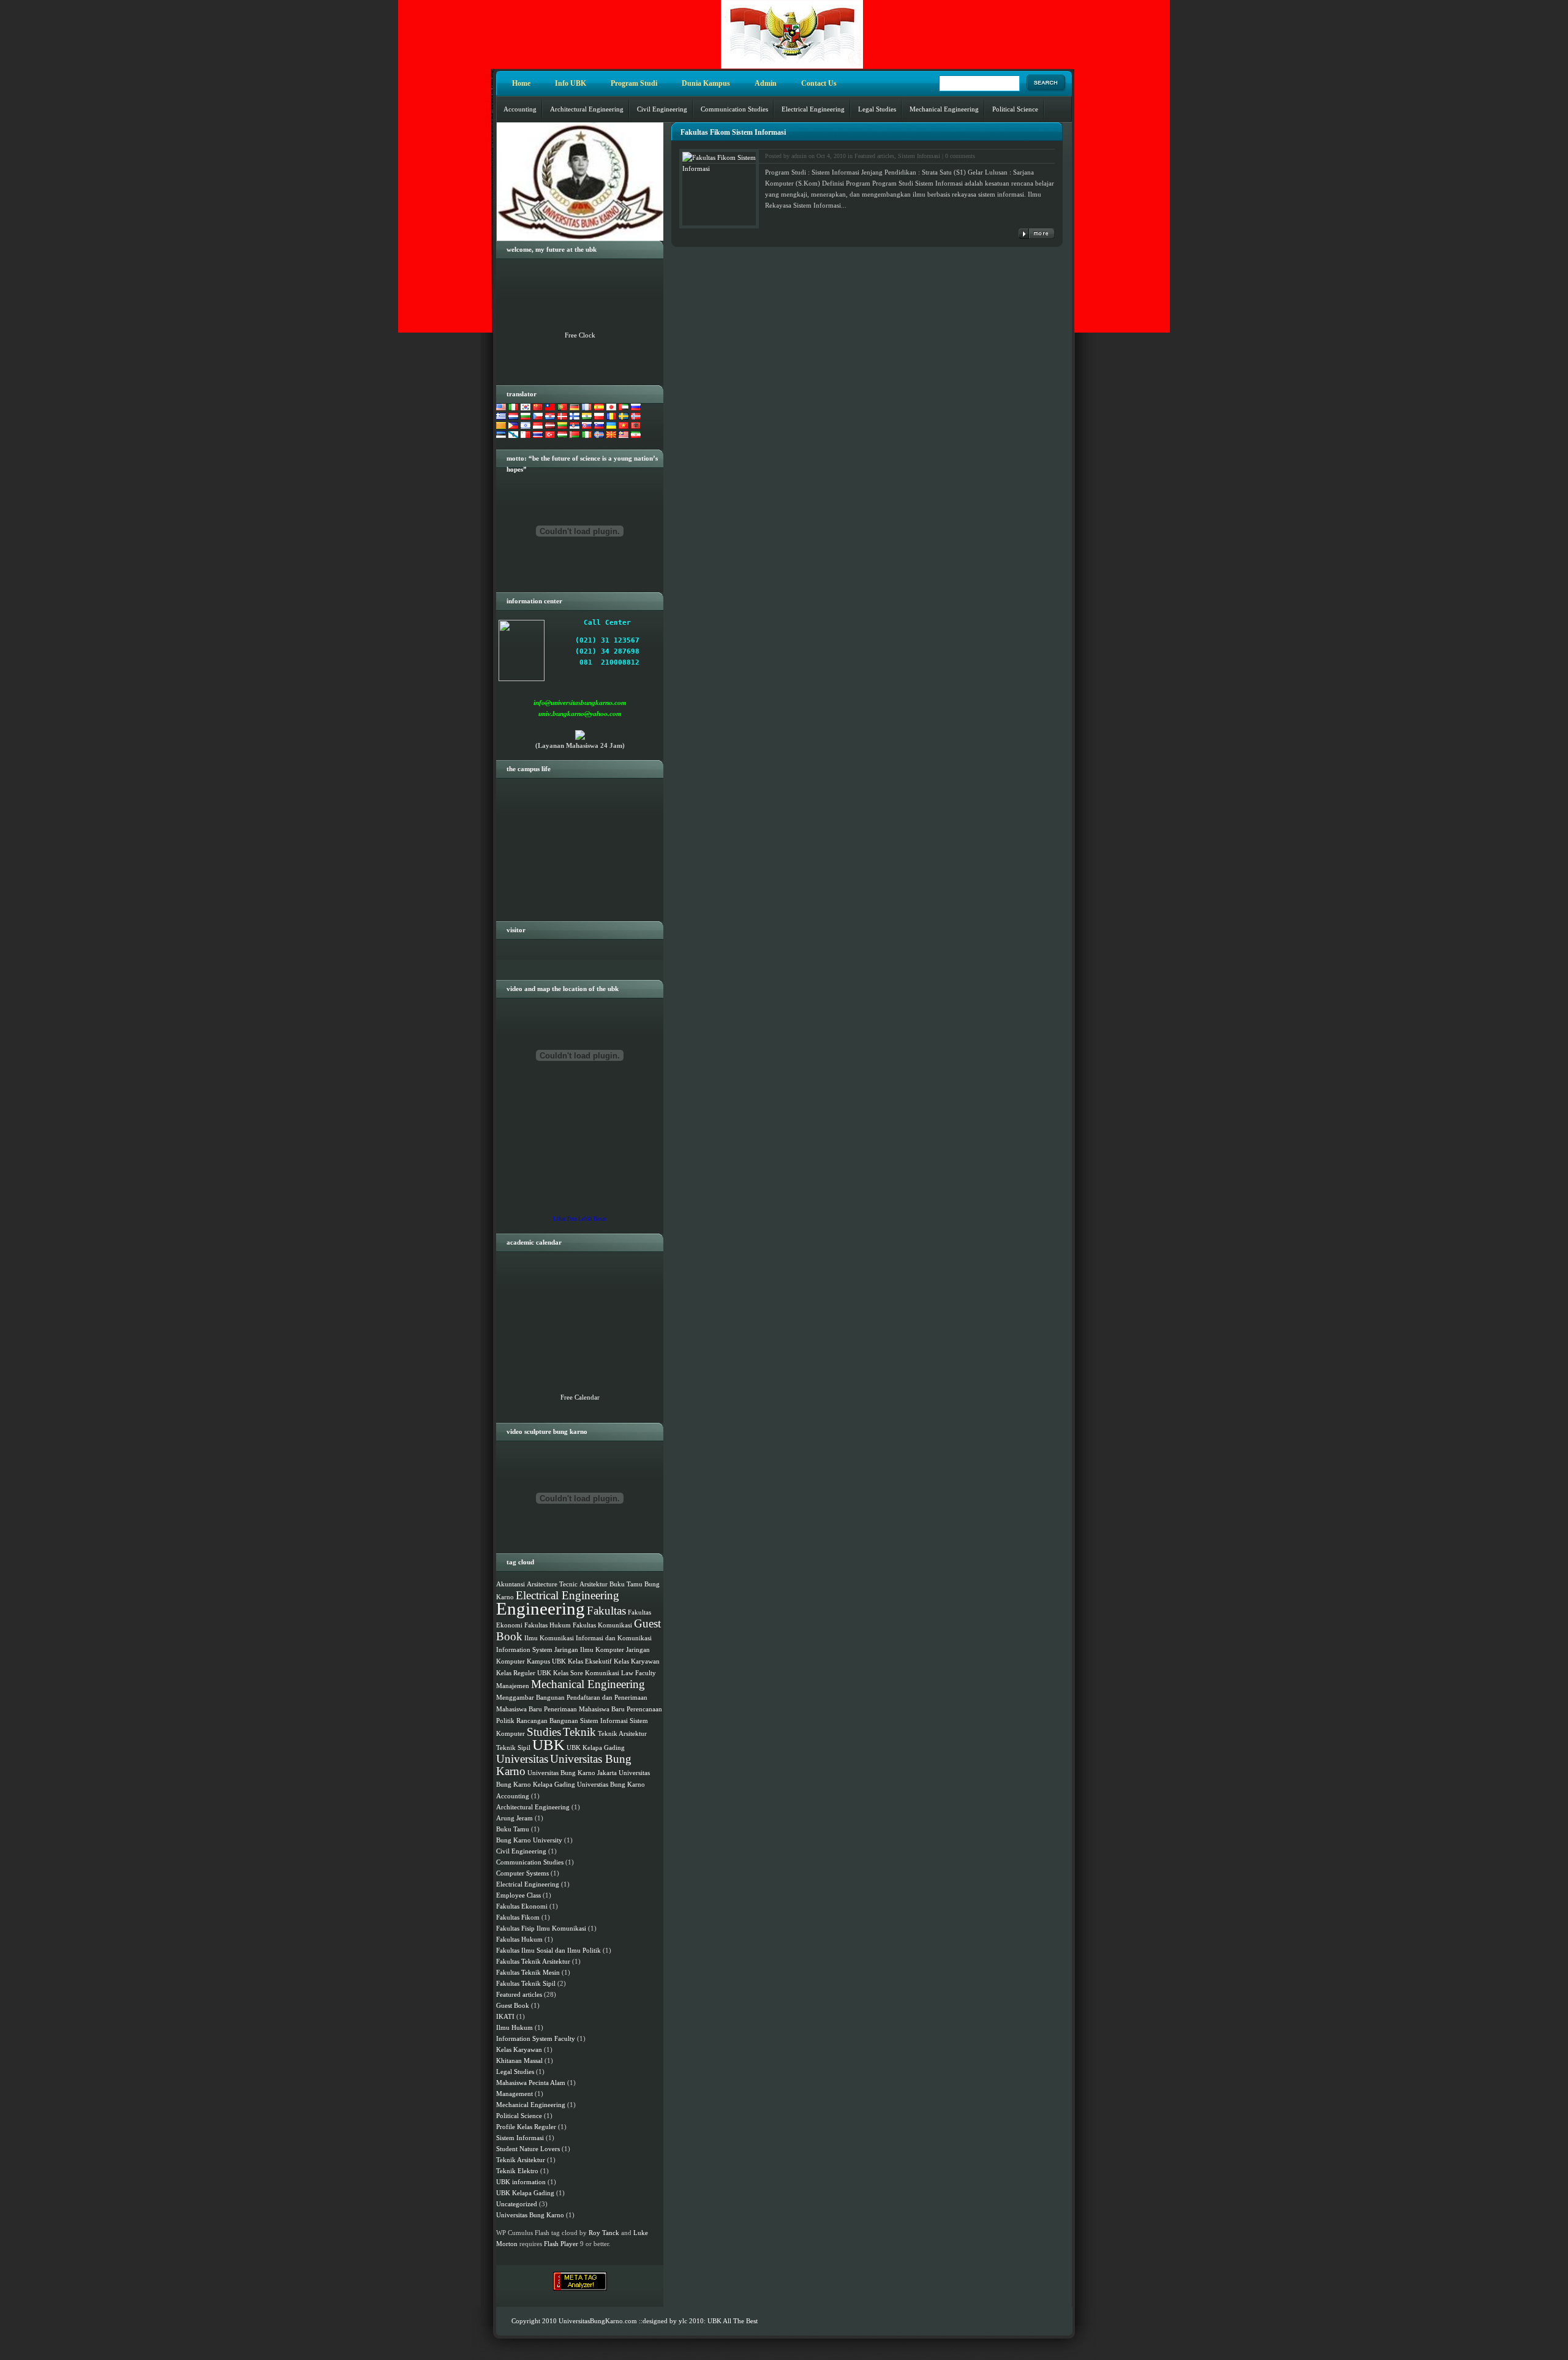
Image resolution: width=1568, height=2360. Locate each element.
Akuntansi (511, 1584)
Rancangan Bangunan (547, 1721)
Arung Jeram (514, 1818)
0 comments (960, 156)
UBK (548, 1745)
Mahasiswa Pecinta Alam (531, 2083)
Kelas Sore (568, 1673)
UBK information (521, 2182)
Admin (766, 83)
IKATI (505, 2016)
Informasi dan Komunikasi (614, 1638)
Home (521, 83)
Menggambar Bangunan (530, 1698)
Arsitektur (594, 1584)
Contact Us (819, 83)
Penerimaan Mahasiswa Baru (584, 1709)
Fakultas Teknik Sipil (526, 1983)
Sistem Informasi (919, 156)
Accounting (520, 109)
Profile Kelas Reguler (526, 2127)
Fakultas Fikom (518, 1917)
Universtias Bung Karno (611, 1785)
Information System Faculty (536, 2038)
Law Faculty (639, 1673)
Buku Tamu (626, 1584)
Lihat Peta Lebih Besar (580, 1219)
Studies (544, 1732)
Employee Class (518, 1895)
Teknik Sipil (513, 1748)
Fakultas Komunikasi (602, 1625)
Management (514, 2094)
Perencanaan (644, 1709)
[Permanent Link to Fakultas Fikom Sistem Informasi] (1037, 234)
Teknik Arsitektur (622, 1734)
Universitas (522, 1759)
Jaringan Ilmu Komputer (589, 1650)
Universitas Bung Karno (564, 1765)
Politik (505, 1721)
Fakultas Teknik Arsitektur (533, 1961)
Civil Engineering (662, 109)
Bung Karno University (529, 1840)
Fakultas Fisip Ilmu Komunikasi (541, 1928)
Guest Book (513, 2005)
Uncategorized (517, 2204)
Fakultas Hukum (548, 1625)
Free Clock (580, 335)
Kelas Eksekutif (590, 1661)
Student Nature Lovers (528, 2149)
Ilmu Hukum (514, 2027)
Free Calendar (580, 1397)
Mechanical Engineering (944, 109)
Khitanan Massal (519, 2060)
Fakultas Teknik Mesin (528, 1972)
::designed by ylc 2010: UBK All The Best (698, 2321)
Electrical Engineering (813, 109)
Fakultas (606, 1611)
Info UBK (571, 83)
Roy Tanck (604, 2233)
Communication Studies (734, 109)
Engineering (541, 1608)
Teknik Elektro (517, 2171)
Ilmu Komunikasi (549, 1638)
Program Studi (634, 83)
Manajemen (513, 1686)
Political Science (1015, 109)
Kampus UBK (546, 1661)
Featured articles (874, 156)
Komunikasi (602, 1673)
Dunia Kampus (706, 83)
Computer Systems (522, 1873)
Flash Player (561, 2244)
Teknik (579, 1732)
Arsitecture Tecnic (552, 1584)
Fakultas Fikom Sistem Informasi (733, 132)
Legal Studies (877, 109)
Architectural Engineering (587, 109)
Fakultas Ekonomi (522, 1906)
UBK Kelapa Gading (596, 1748)
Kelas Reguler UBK (524, 1673)
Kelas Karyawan (637, 1661)
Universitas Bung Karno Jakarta (572, 1773)
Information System (524, 1650)
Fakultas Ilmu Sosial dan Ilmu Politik (548, 1950)
